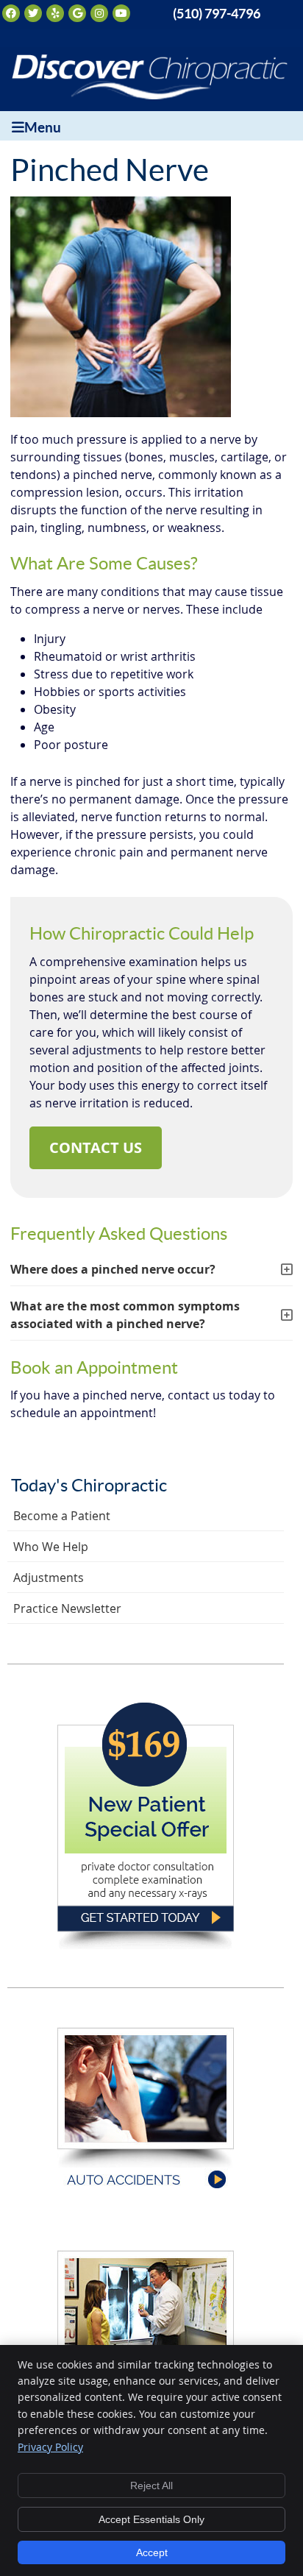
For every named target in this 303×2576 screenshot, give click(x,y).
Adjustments (49, 1578)
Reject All (151, 2485)
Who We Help (51, 1547)
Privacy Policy (50, 2447)
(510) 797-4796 (217, 14)
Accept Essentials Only (151, 2519)
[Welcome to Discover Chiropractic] (149, 95)
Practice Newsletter (67, 1608)
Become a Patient (62, 1516)
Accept (152, 2552)
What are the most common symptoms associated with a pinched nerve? (125, 1315)
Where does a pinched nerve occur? (113, 1269)
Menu (43, 127)
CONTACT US (96, 1147)
